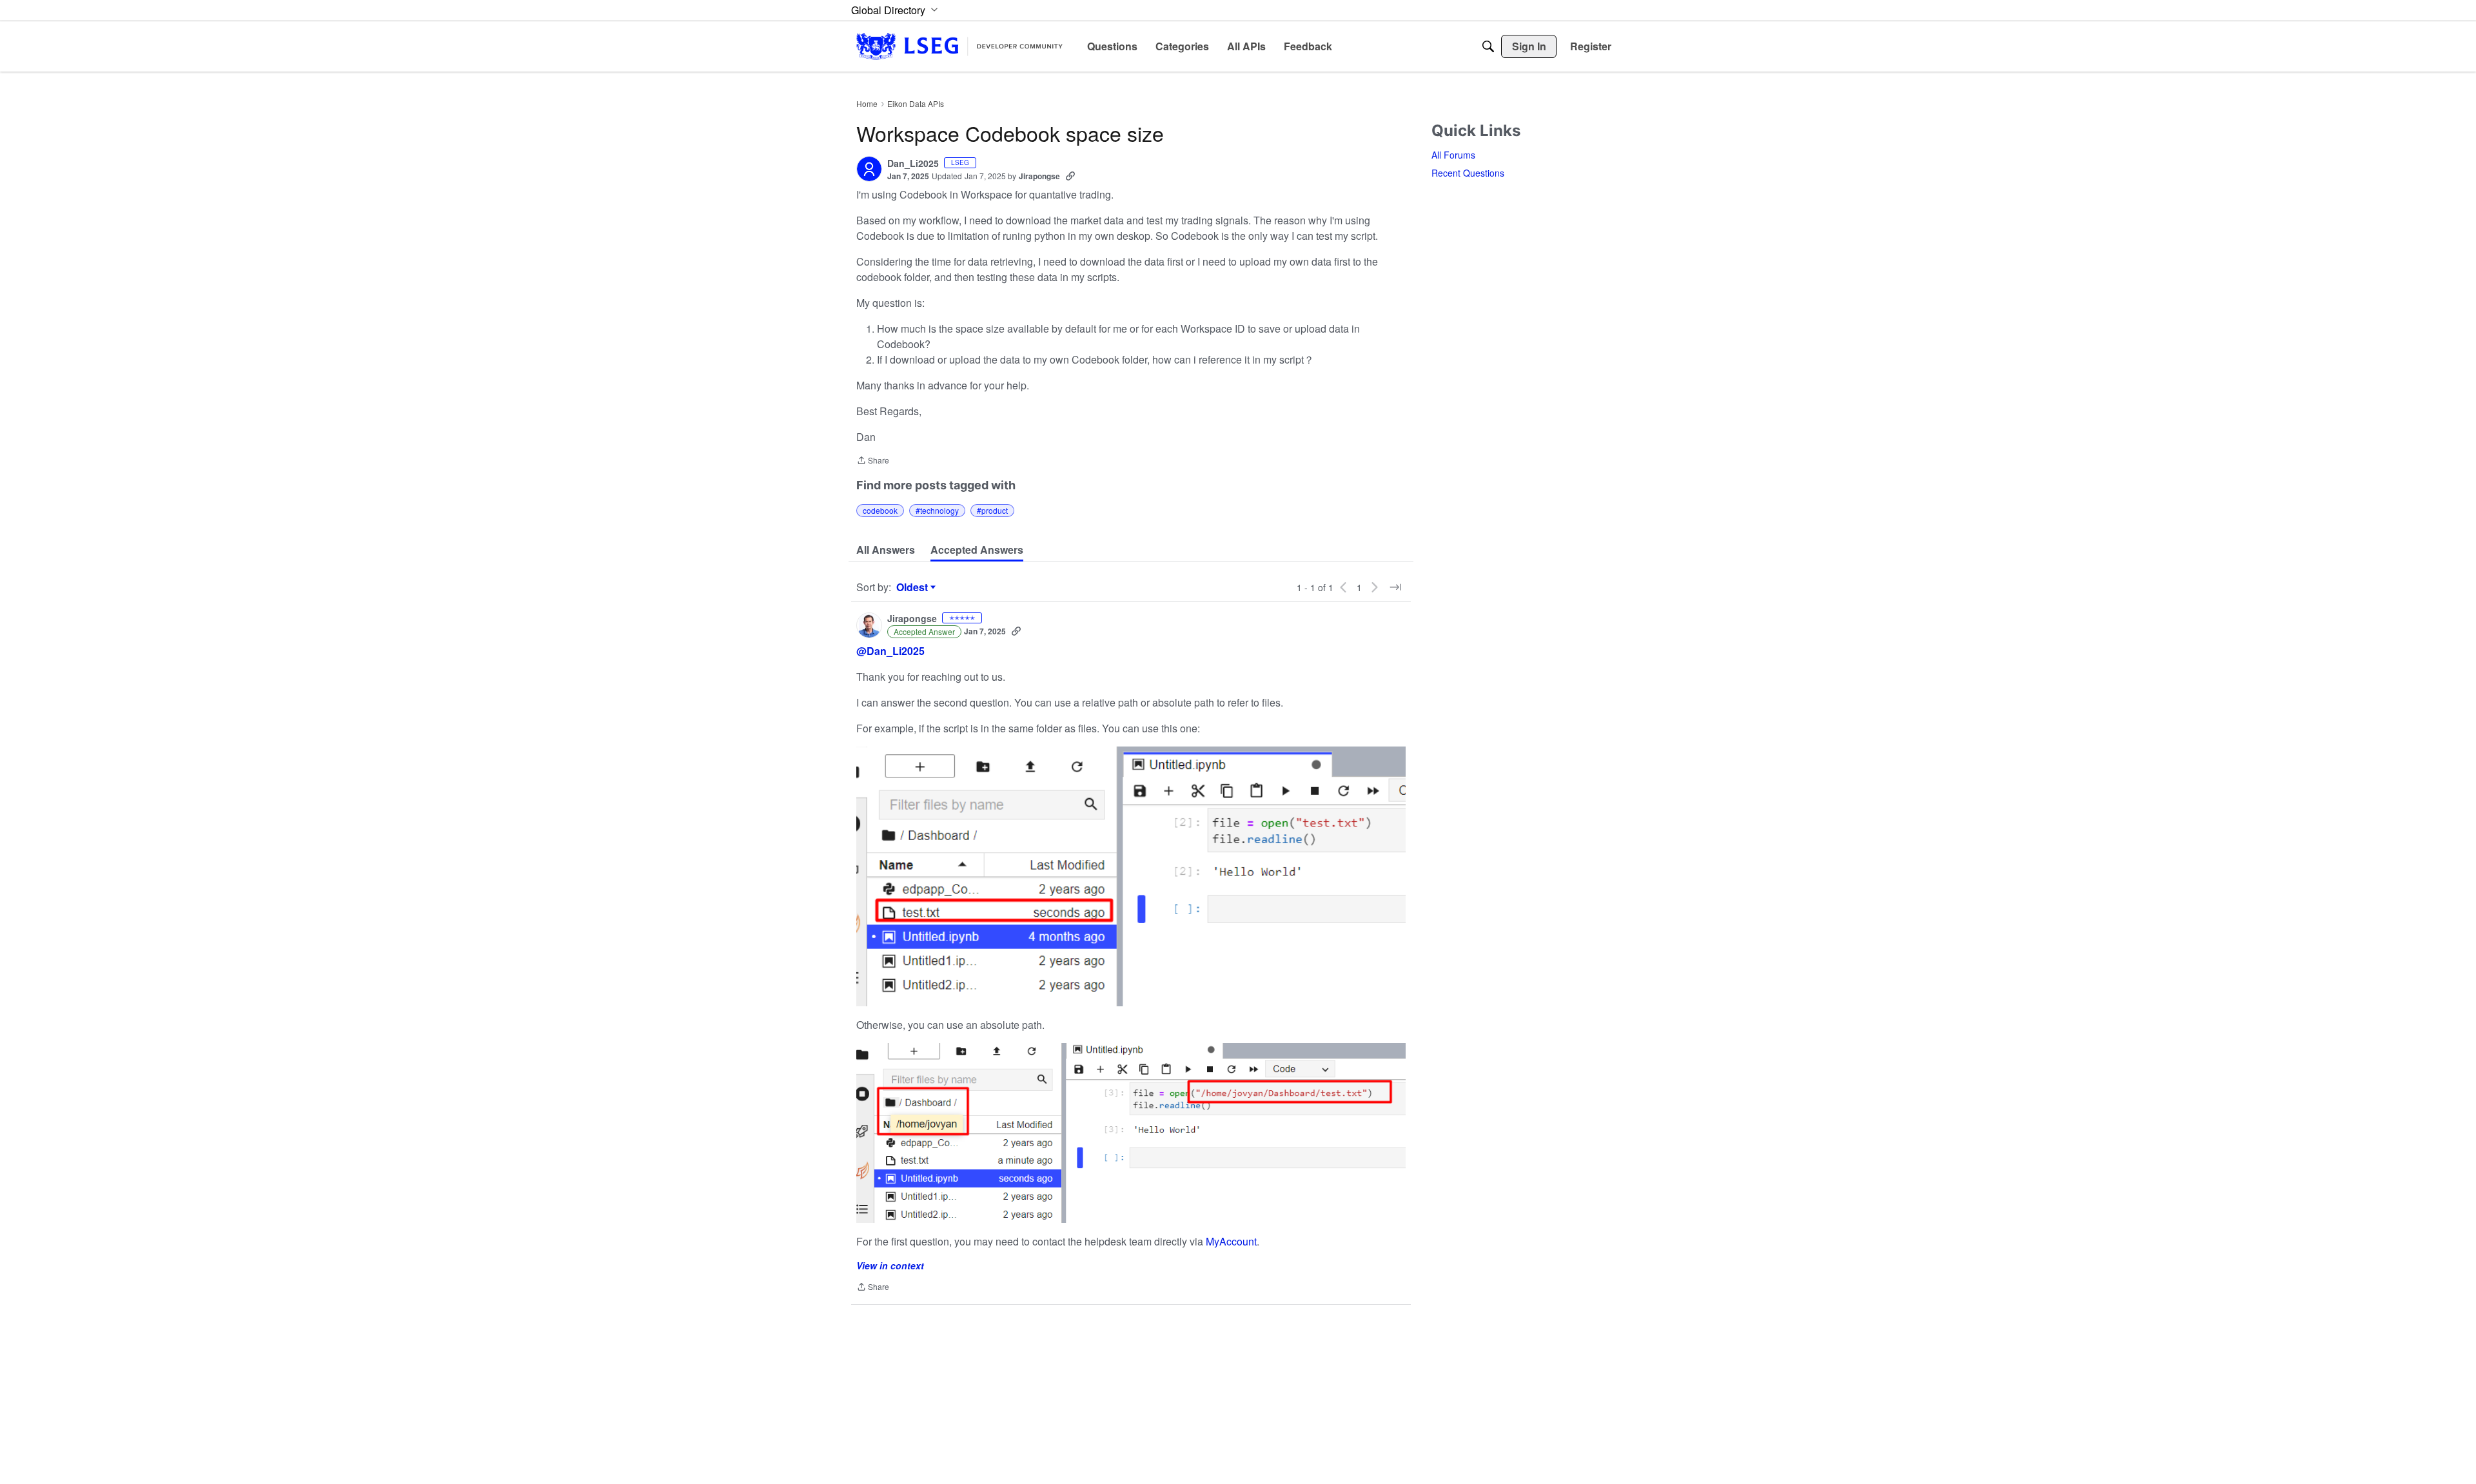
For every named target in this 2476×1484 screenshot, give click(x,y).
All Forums (1453, 155)
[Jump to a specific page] (1395, 587)
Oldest (914, 587)
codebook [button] (880, 510)
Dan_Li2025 (913, 164)
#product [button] (992, 510)
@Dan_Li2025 (890, 651)
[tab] (886, 550)
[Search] (1488, 46)
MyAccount (1231, 1241)
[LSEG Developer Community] (959, 46)
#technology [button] (937, 510)
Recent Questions (1468, 173)
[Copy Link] (1070, 176)
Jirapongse (1039, 176)
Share (873, 461)
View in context (890, 1265)
